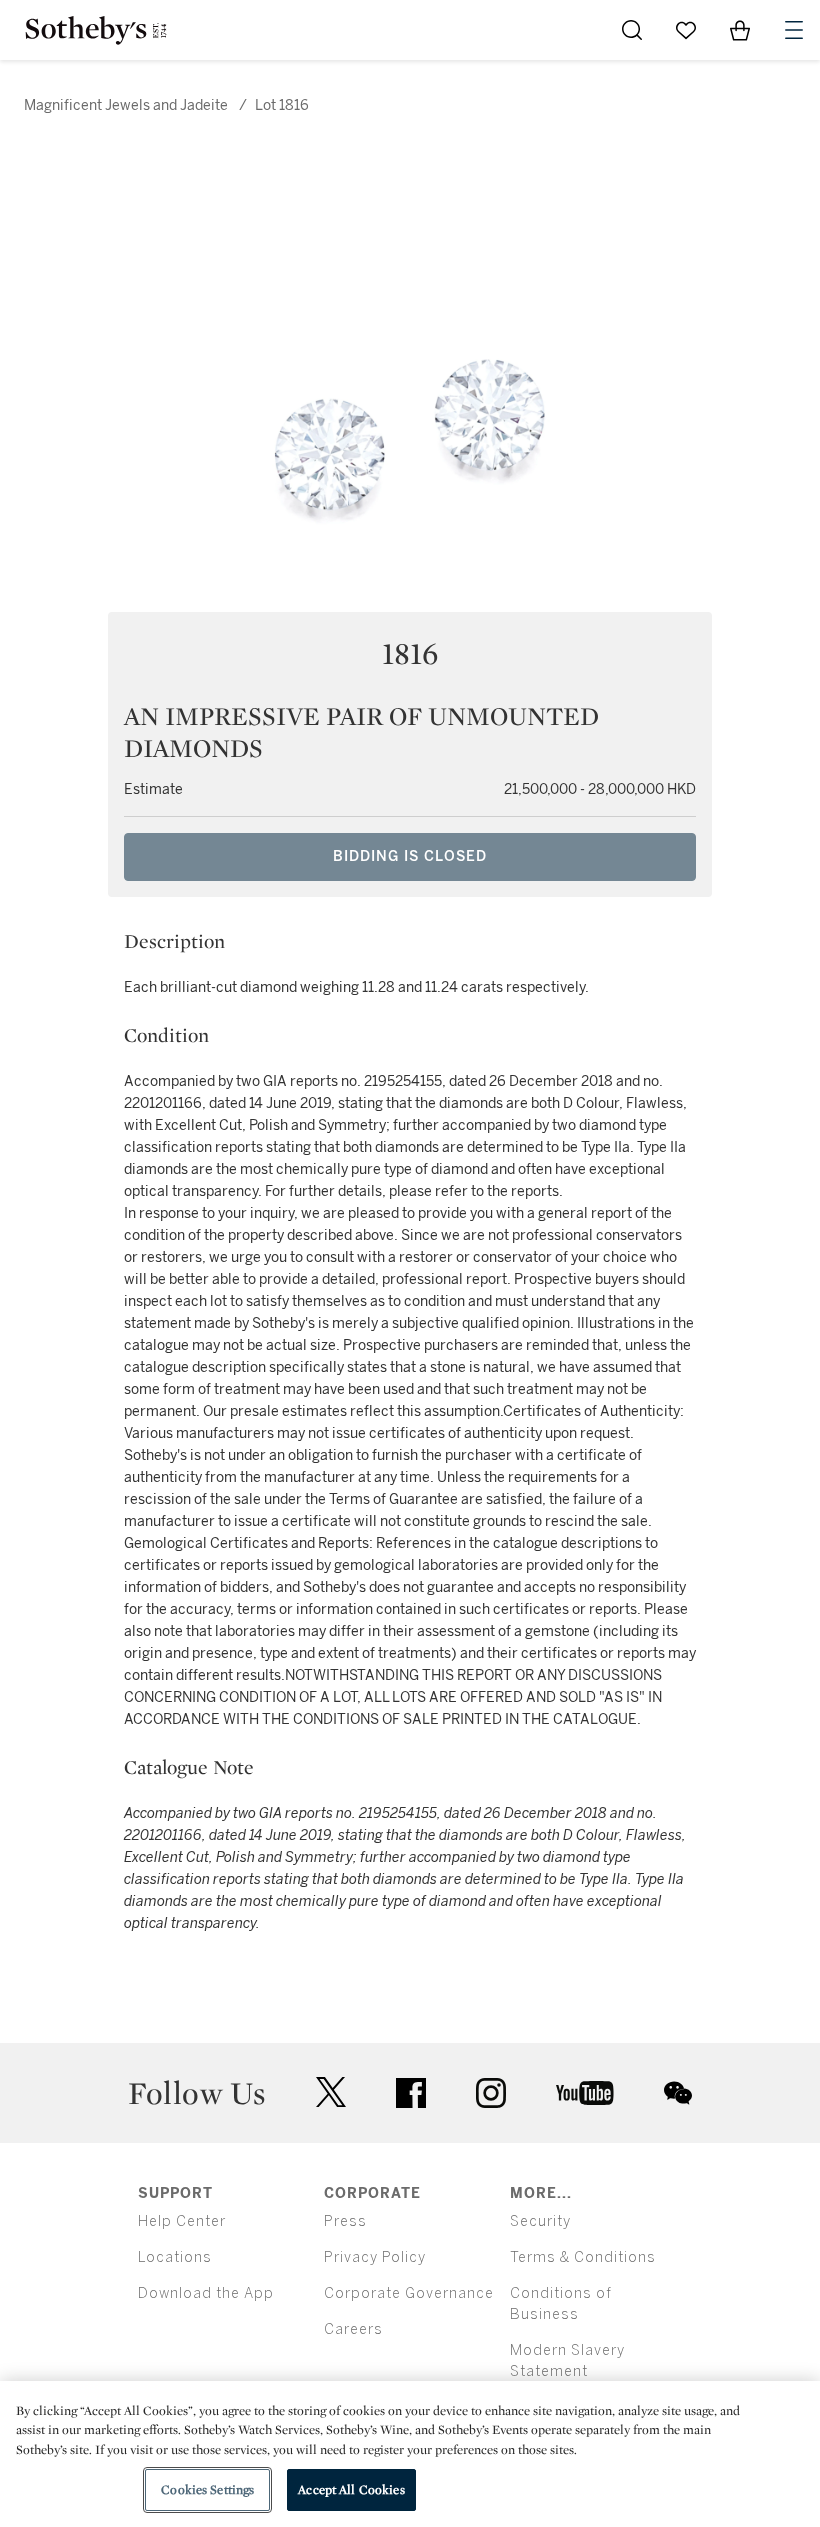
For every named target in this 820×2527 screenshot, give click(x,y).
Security (540, 2221)
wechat (678, 2093)
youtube (585, 2093)
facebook (411, 2093)
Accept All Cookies (351, 2489)
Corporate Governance (409, 2293)
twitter (331, 2092)
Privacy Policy (375, 2257)
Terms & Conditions (583, 2257)
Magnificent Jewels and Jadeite (126, 105)
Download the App (206, 2293)
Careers (353, 2329)
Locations (175, 2257)
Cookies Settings (207, 2489)
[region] (410, 2454)
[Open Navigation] (794, 30)
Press (345, 2221)
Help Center (182, 2221)
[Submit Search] (632, 30)
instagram (491, 2093)
